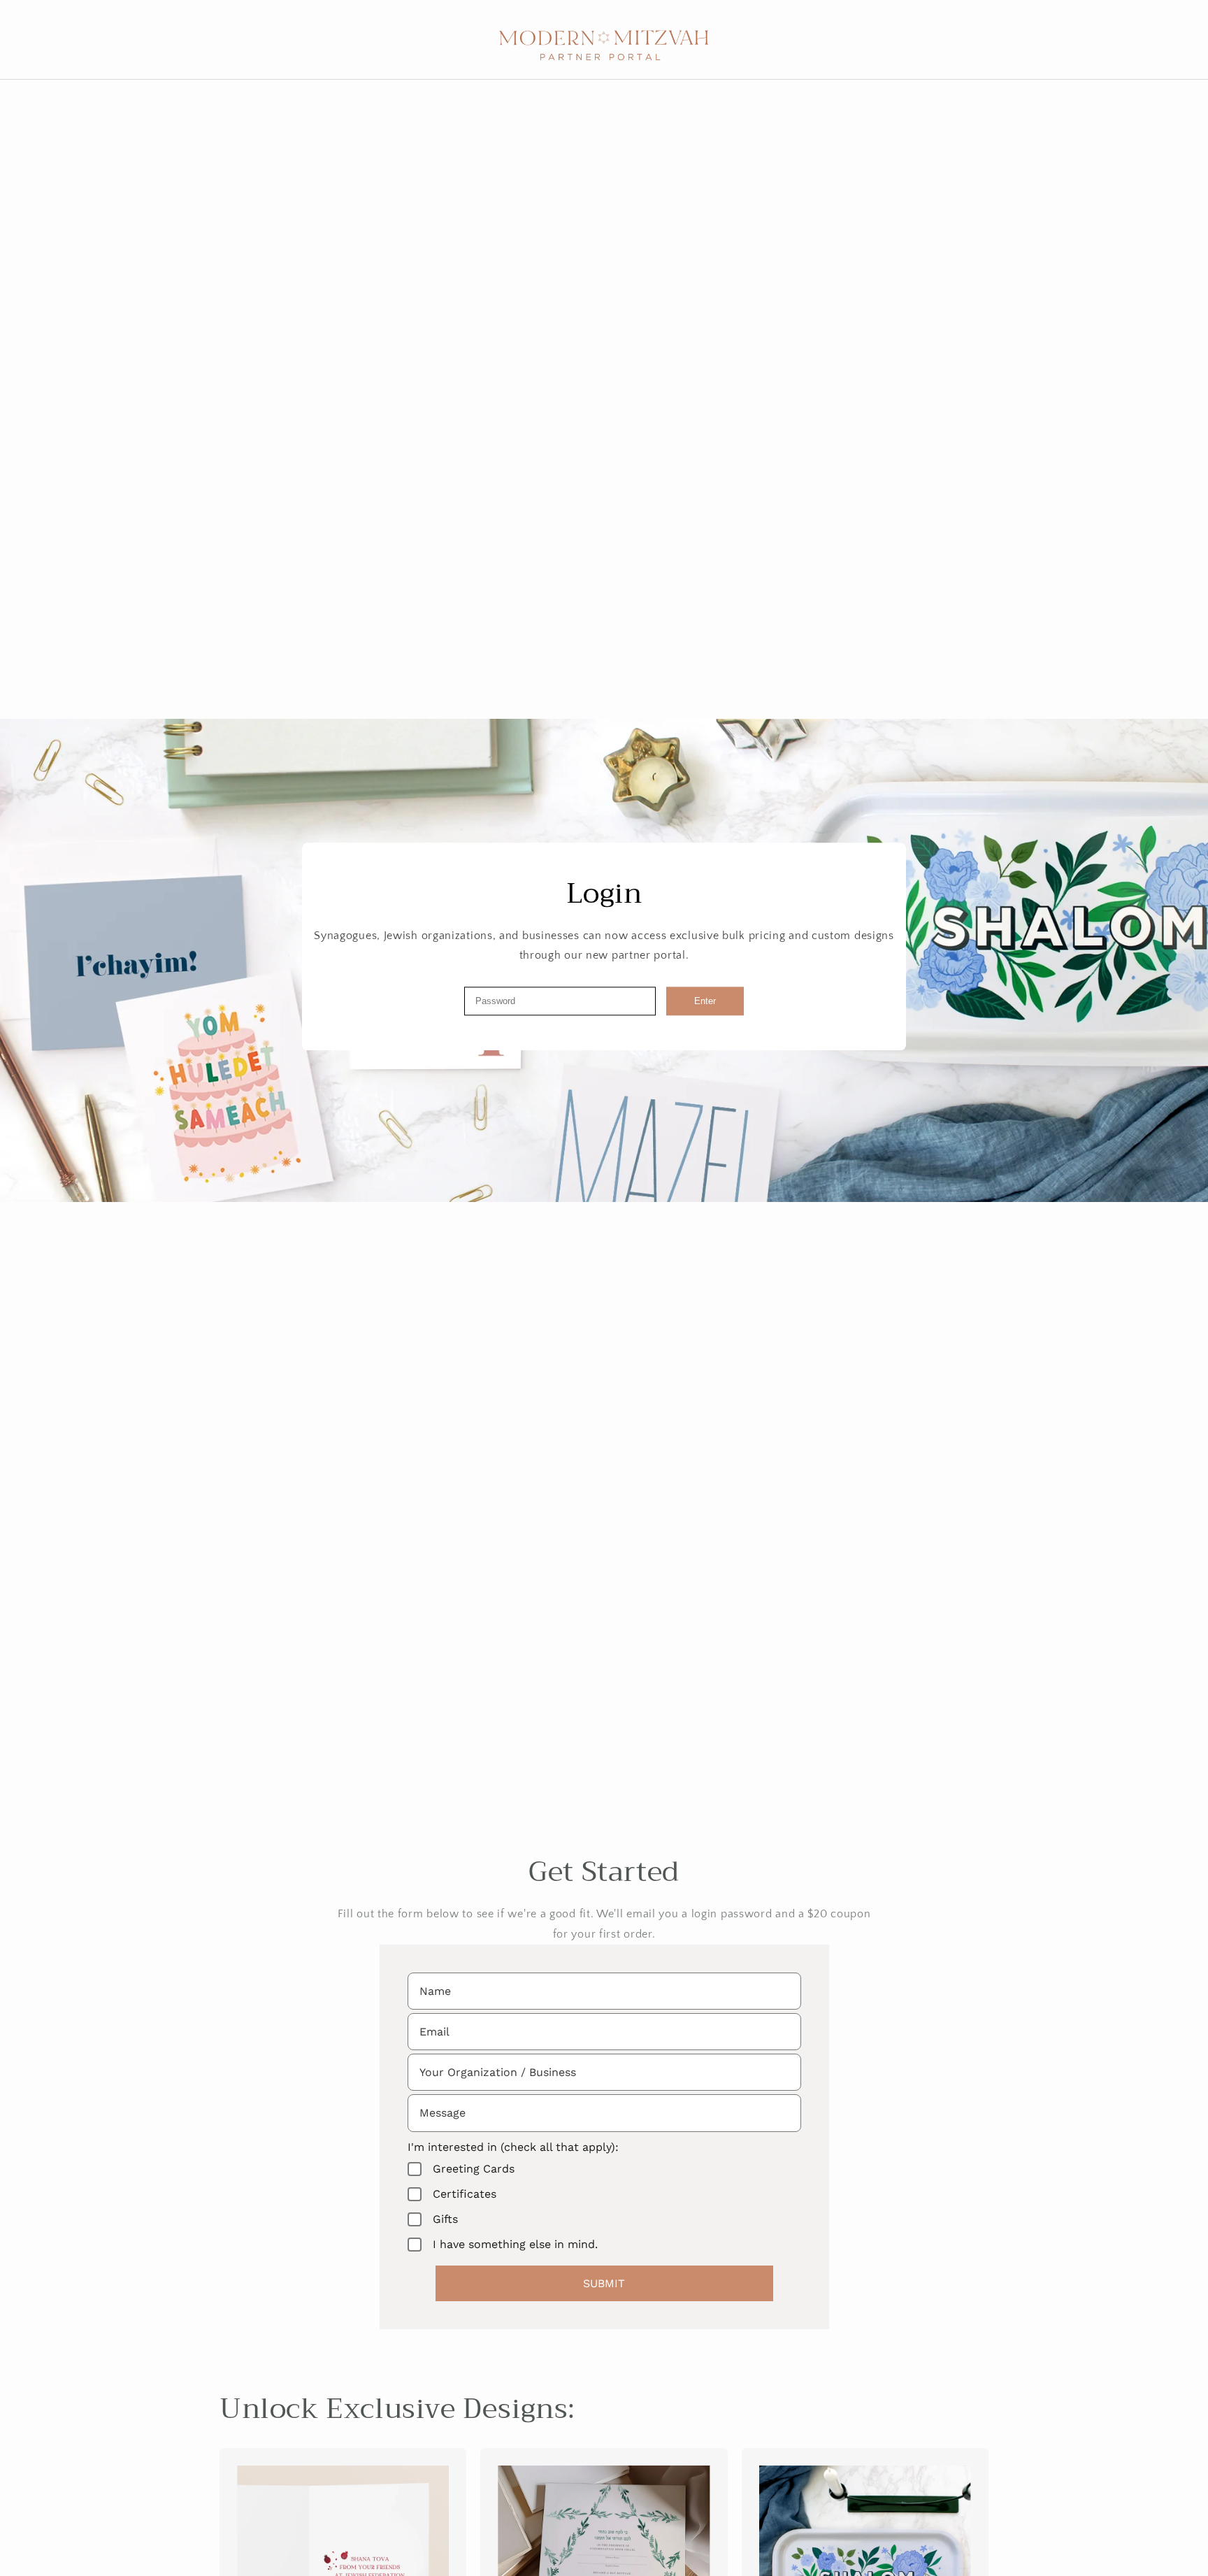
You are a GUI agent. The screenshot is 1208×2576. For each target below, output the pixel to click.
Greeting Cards (474, 2169)
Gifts (445, 2219)
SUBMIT (604, 2283)
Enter (705, 1001)
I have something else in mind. (515, 2244)
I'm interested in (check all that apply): (513, 2147)
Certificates (465, 2194)
